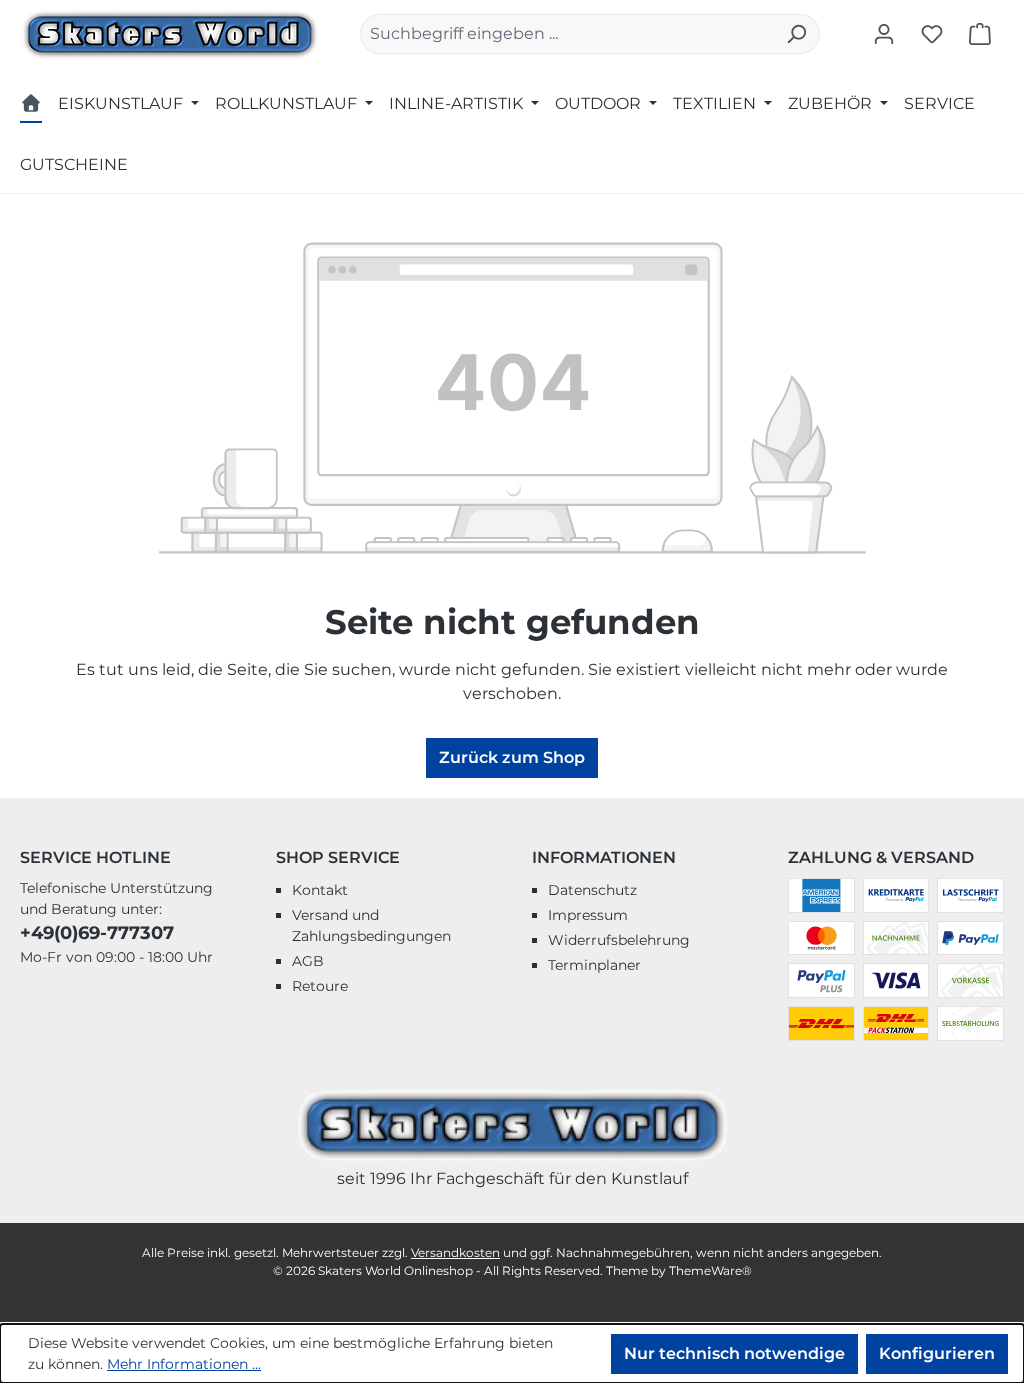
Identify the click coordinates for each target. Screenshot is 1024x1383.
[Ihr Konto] (884, 34)
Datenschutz (592, 890)
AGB (308, 961)
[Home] (31, 106)
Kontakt (320, 890)
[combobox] (567, 34)
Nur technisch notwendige (734, 1353)
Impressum (588, 915)
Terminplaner (594, 965)
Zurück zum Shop (512, 757)
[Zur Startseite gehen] (170, 32)
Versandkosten (455, 1252)
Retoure (320, 986)
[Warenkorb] (980, 34)
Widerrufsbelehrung (619, 940)
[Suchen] (796, 34)
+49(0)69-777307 (97, 933)
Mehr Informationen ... (184, 1364)
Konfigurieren (937, 1353)
